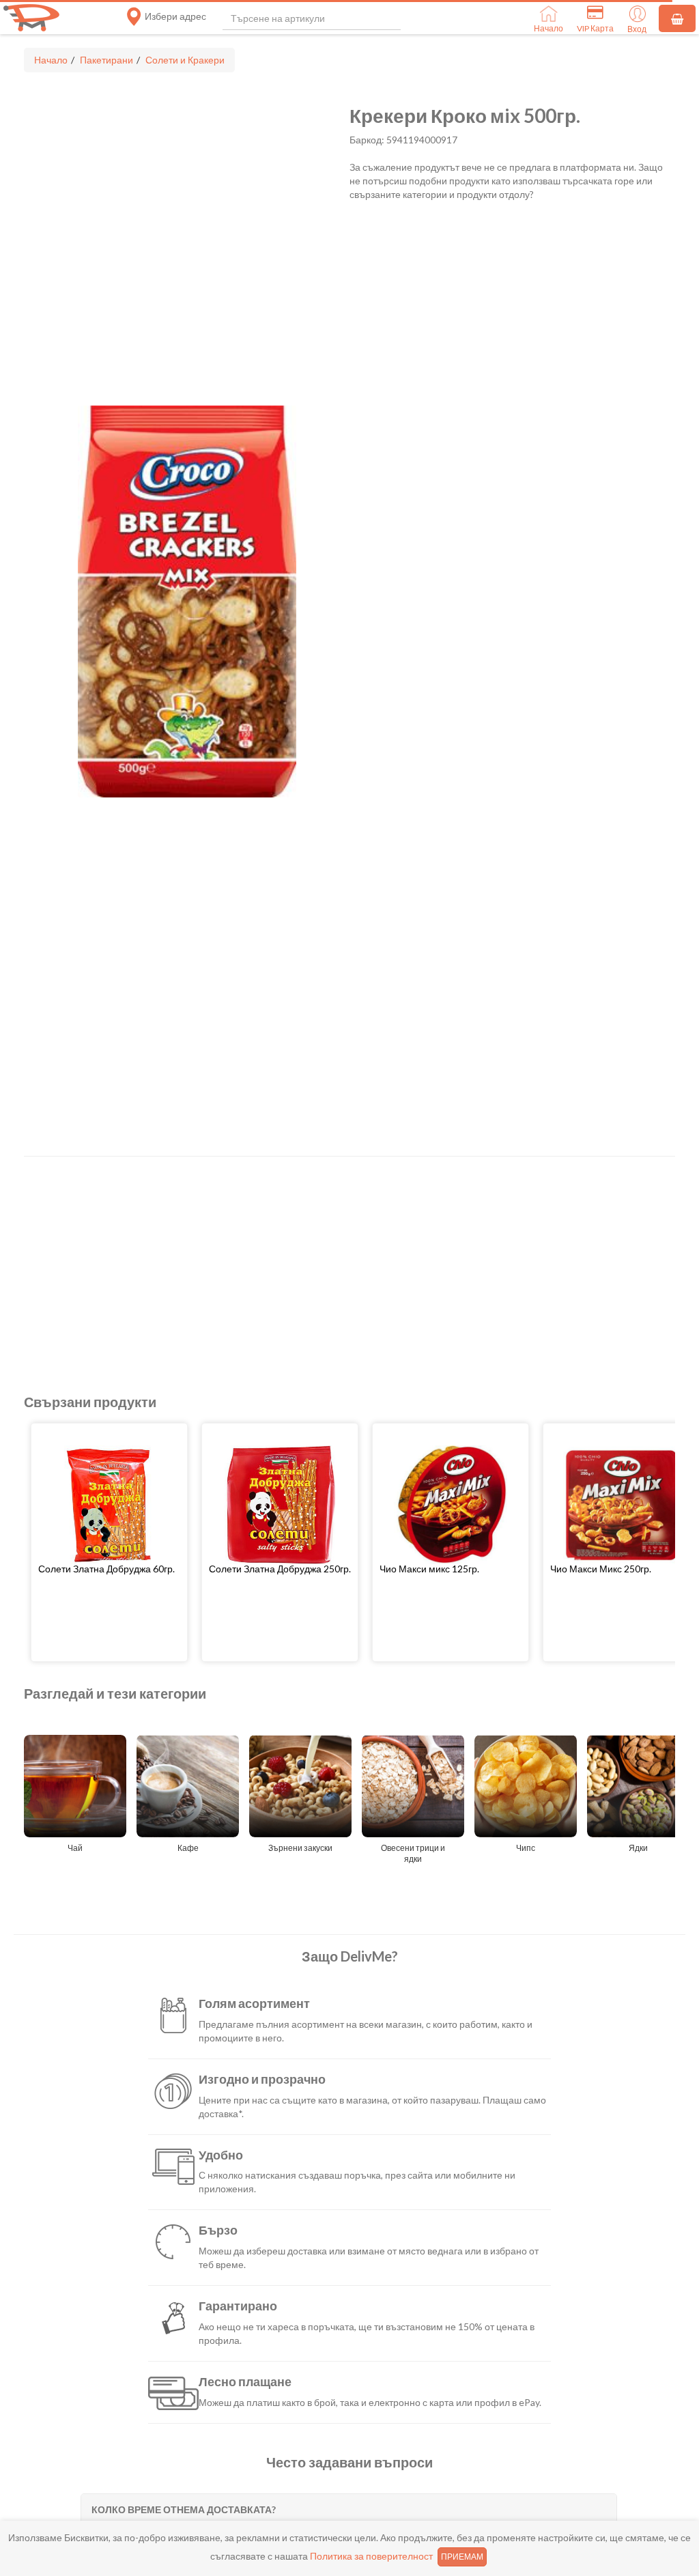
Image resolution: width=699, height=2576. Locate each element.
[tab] (348, 2509)
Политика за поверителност (371, 2556)
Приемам (462, 2557)
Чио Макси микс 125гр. (429, 1569)
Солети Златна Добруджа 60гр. (106, 1569)
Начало (51, 60)
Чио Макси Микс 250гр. (601, 1569)
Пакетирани (106, 60)
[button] (109, 1569)
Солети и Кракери (185, 60)
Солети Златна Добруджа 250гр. (280, 1569)
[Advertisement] (349, 1266)
